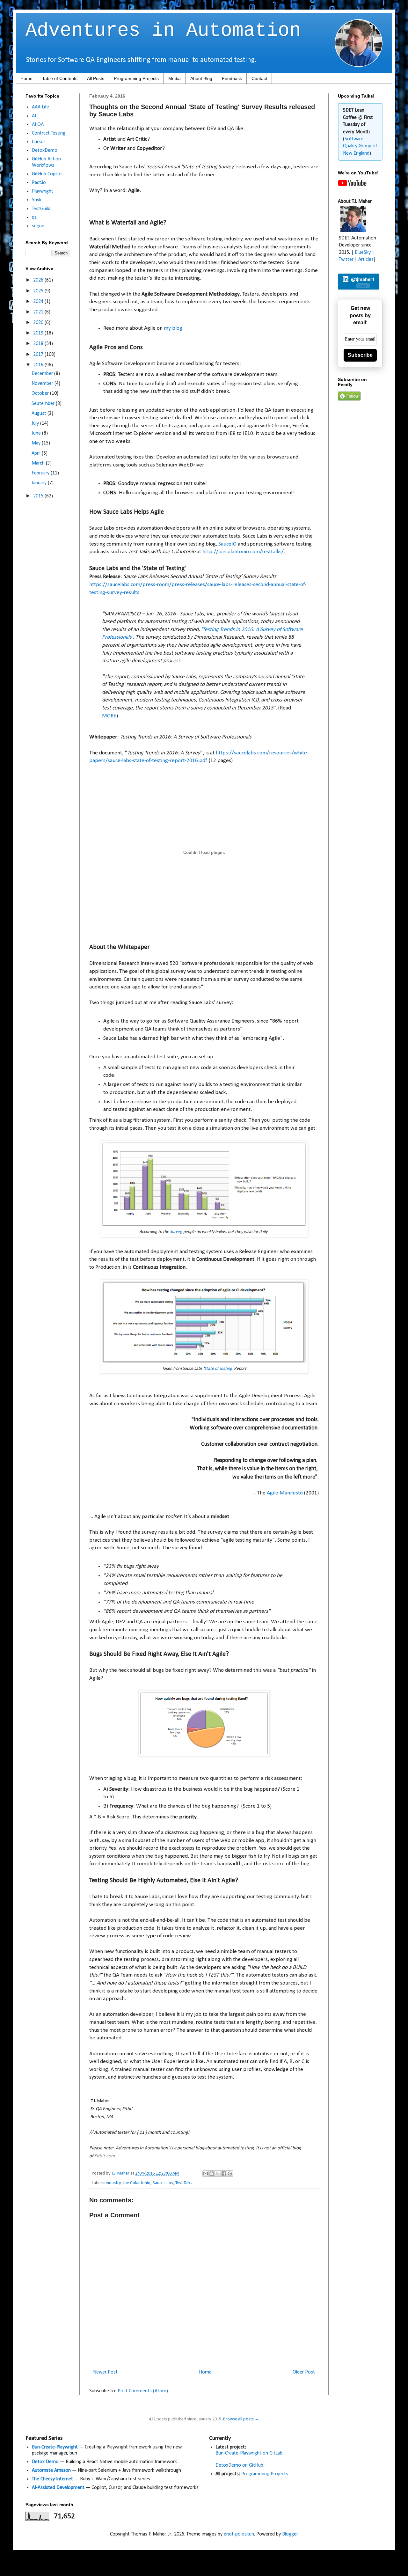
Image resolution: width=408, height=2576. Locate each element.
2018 (39, 344)
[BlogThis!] (212, 2174)
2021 (39, 312)
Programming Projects (136, 78)
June (37, 433)
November (43, 384)
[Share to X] (218, 2174)
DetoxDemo (45, 150)
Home (26, 78)
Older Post (304, 2372)
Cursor (39, 142)
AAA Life (40, 107)
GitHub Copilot (47, 174)
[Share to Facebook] (224, 2174)
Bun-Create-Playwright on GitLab (249, 2453)
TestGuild (41, 209)
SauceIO (227, 544)
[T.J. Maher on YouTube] (352, 185)
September (44, 404)
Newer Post (105, 2372)
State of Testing (218, 1369)
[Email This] (206, 2174)
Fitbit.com (105, 2156)
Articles (366, 260)
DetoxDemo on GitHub (239, 2465)
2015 (39, 496)
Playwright (43, 191)
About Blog (201, 78)
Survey (176, 1232)
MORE (109, 716)
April (37, 453)
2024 (39, 302)
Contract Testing (49, 133)
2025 (39, 291)
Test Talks (184, 2183)
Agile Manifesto (285, 1493)
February (41, 473)
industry (113, 2183)
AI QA (38, 125)
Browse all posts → (241, 2419)
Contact (259, 78)
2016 (39, 365)
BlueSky (363, 253)
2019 (39, 333)
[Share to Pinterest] (230, 2174)
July (36, 423)
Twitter (346, 260)
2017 (39, 355)
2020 (39, 323)
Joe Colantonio (137, 2183)
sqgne (38, 226)
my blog (173, 328)
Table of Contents (60, 78)
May (37, 443)
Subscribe (360, 355)
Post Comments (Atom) (143, 2391)
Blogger (290, 2534)
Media (175, 78)
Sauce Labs (163, 2183)
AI (34, 116)
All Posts (96, 78)
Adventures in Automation (163, 31)
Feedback (232, 78)
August (40, 414)
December (43, 374)
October (41, 393)
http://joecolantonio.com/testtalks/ (243, 552)
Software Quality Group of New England (360, 146)
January (40, 483)
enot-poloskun (239, 2534)
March (39, 463)
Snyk (37, 200)
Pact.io (39, 183)
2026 (39, 280)
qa (34, 217)
